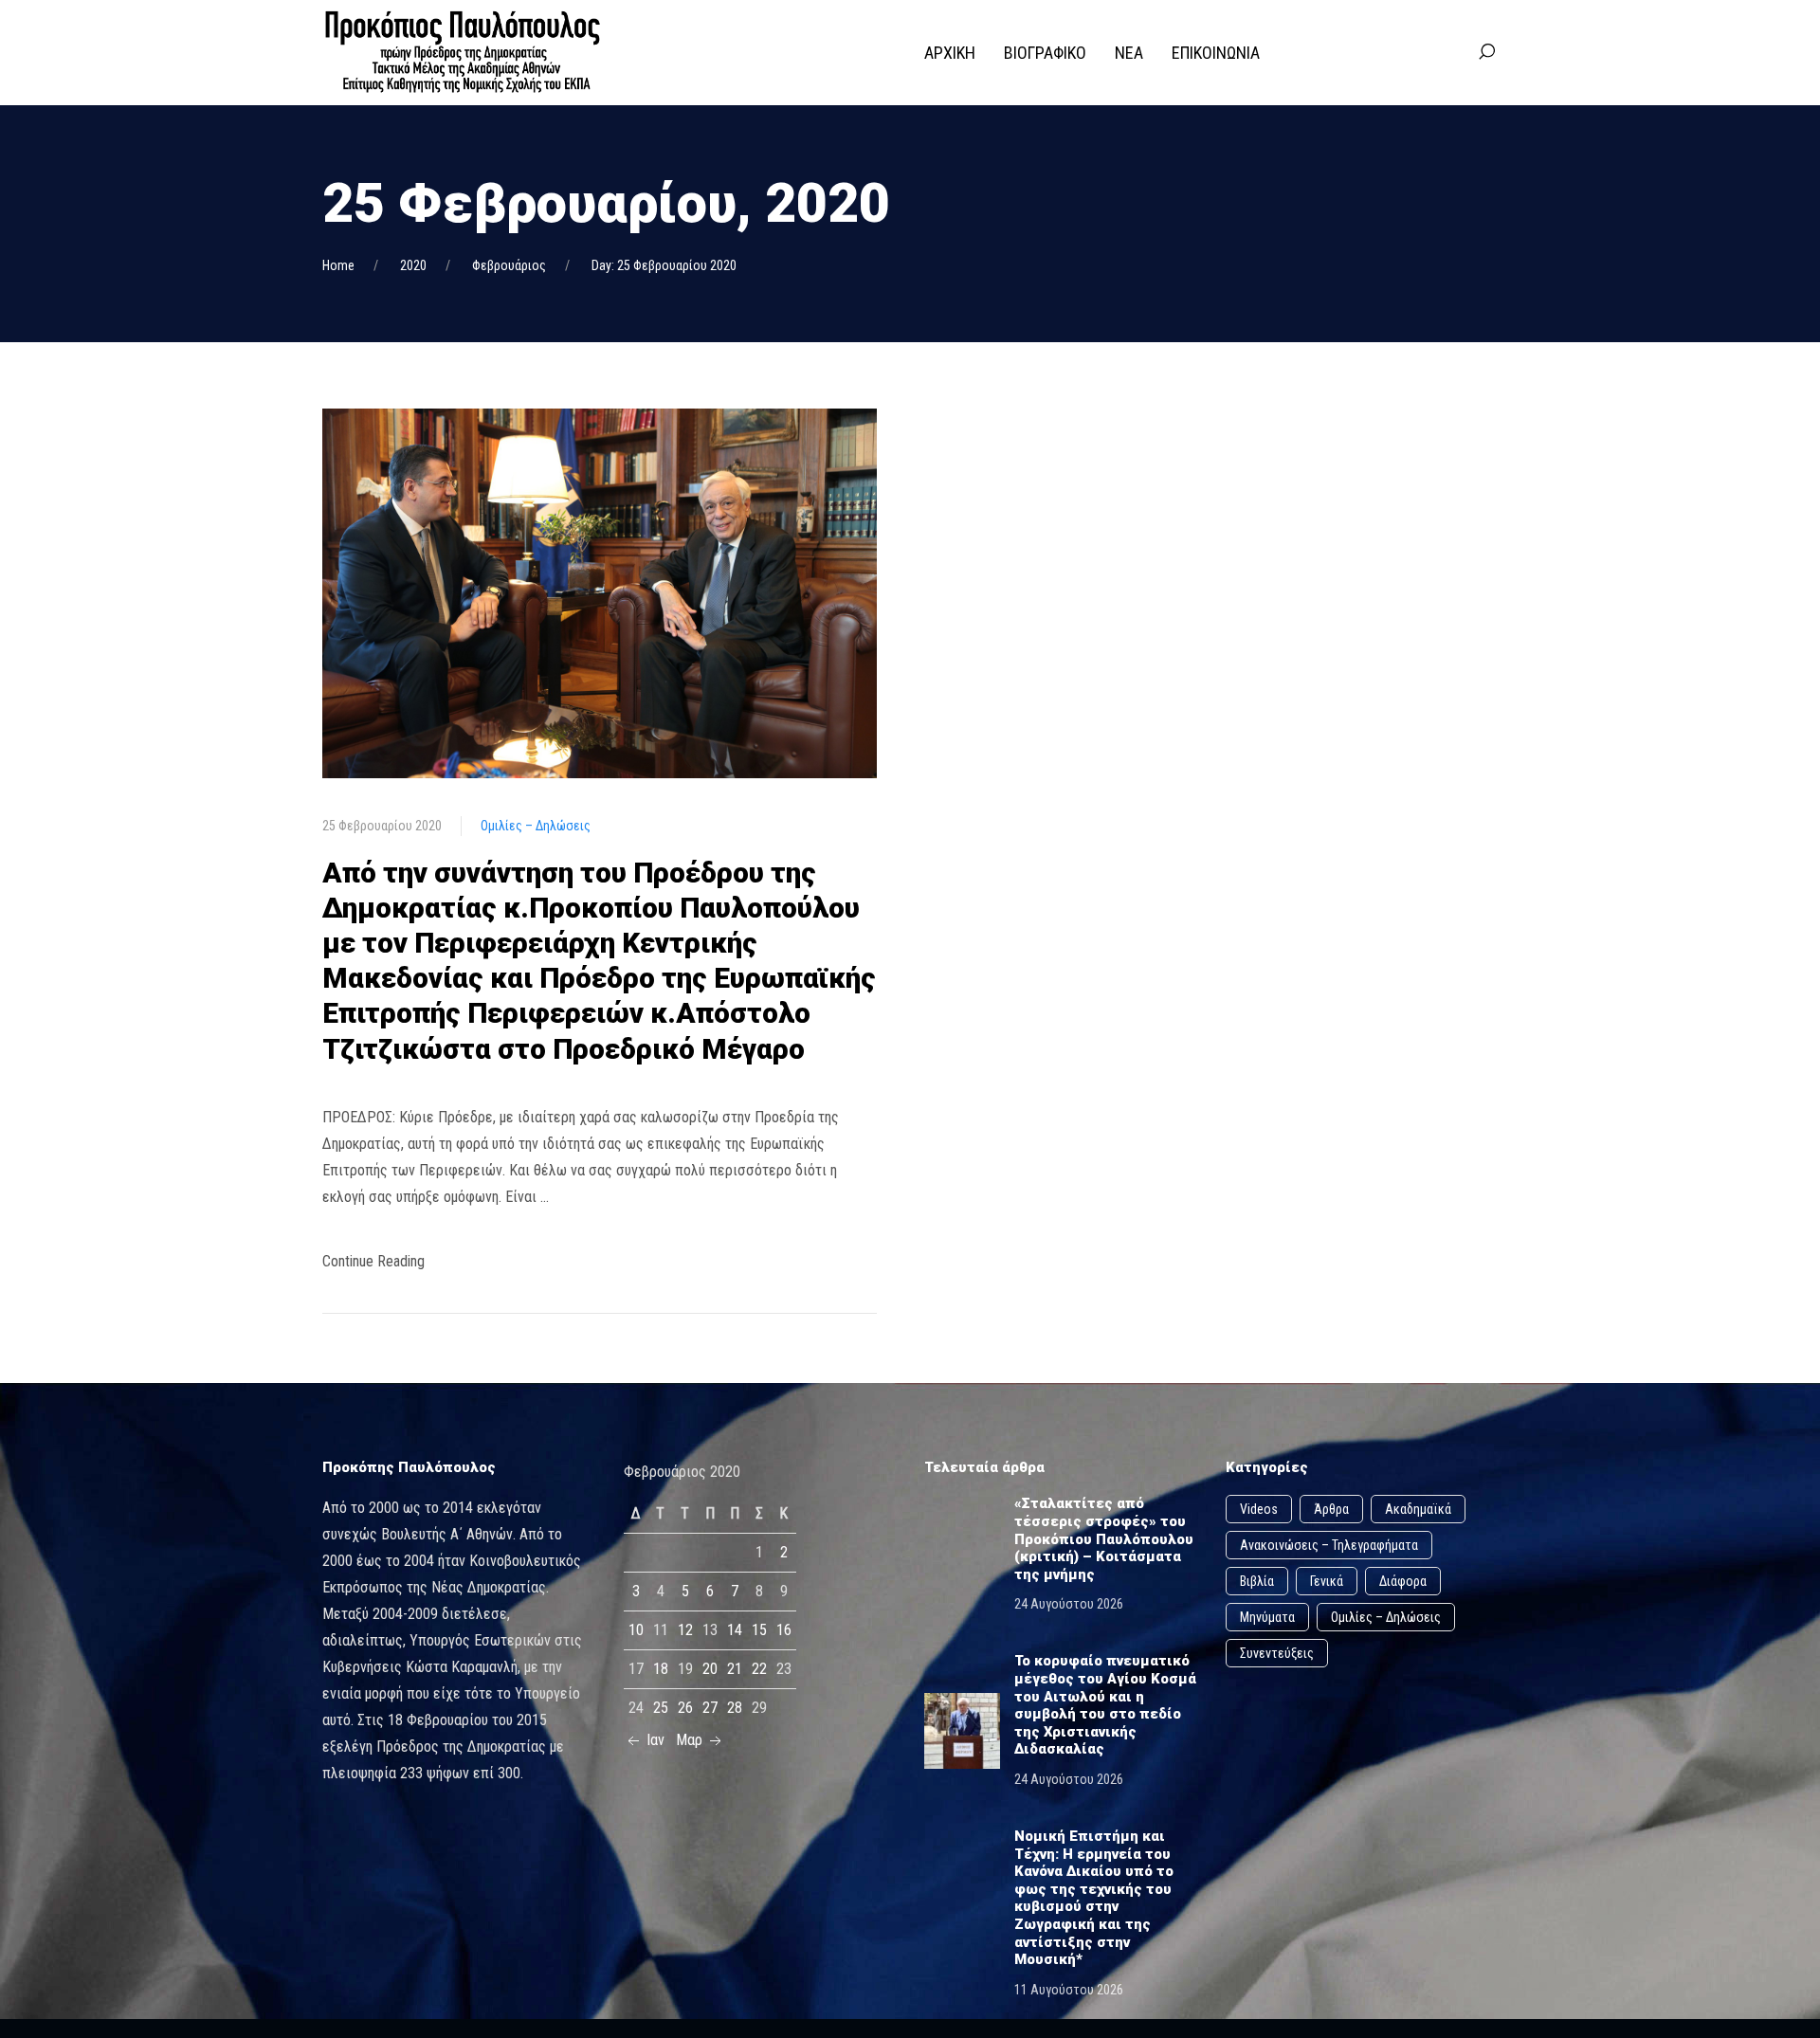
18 (661, 1669)
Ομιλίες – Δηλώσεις (536, 826)
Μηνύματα (1267, 1617)
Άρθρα (1331, 1509)
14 (735, 1630)
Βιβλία (1257, 1581)
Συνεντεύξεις (1277, 1653)
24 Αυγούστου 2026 (1069, 1604)
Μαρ (691, 1740)
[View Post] (600, 592)
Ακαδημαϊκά (1418, 1509)
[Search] (1486, 52)
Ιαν (654, 1740)
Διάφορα (1403, 1581)
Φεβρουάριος (509, 265)
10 (636, 1630)
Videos (1259, 1509)
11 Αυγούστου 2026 (1069, 1990)
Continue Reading (373, 1261)
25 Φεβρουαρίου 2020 (382, 826)
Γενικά (1327, 1581)
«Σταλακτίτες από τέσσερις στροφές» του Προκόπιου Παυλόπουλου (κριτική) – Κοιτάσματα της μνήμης (1104, 1538)
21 (735, 1669)
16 (784, 1630)
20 (710, 1669)
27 (710, 1708)
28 (735, 1708)
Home (338, 265)
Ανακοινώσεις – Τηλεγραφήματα (1329, 1545)
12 (685, 1630)
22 (759, 1669)
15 (759, 1630)
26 (685, 1708)
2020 (413, 265)
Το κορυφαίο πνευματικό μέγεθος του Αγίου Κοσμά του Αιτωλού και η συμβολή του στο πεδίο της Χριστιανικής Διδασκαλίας (1105, 1705)
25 (661, 1708)
